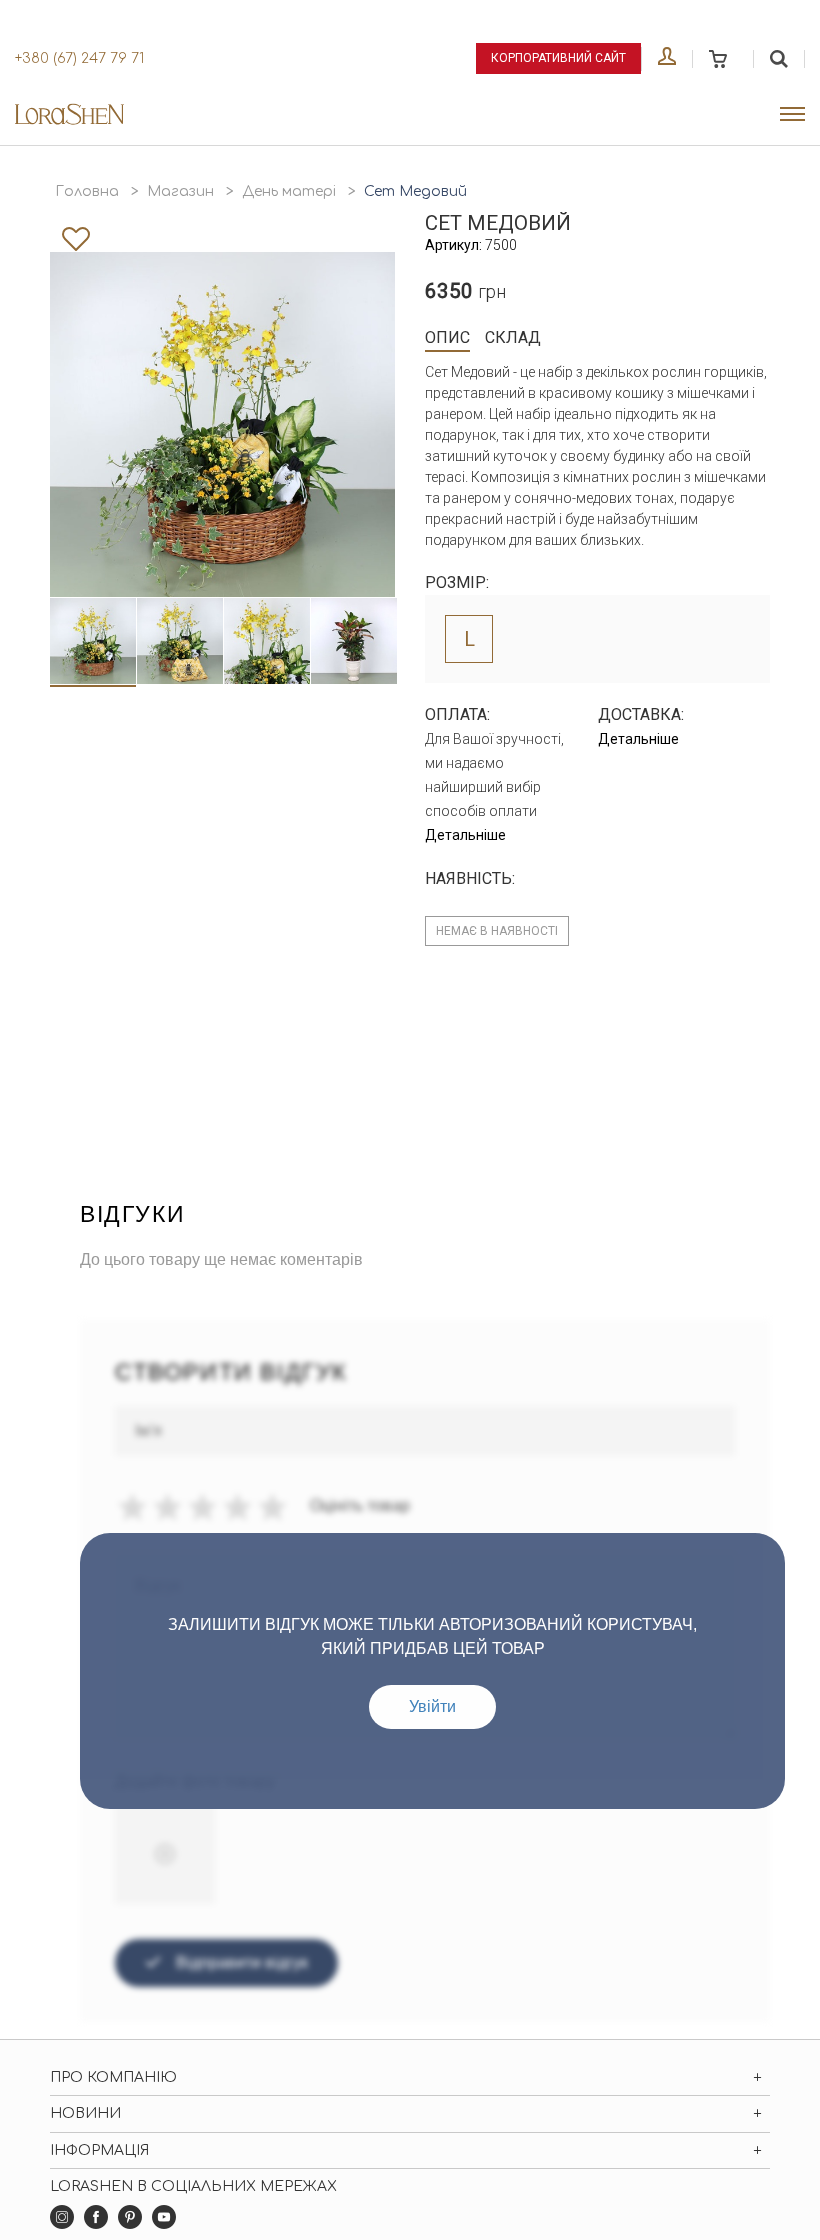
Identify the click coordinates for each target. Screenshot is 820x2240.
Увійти (432, 1706)
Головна (87, 191)
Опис (447, 337)
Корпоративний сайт (558, 58)
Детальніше (465, 835)
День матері (289, 191)
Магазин (180, 191)
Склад (513, 337)
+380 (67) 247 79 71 (79, 58)
